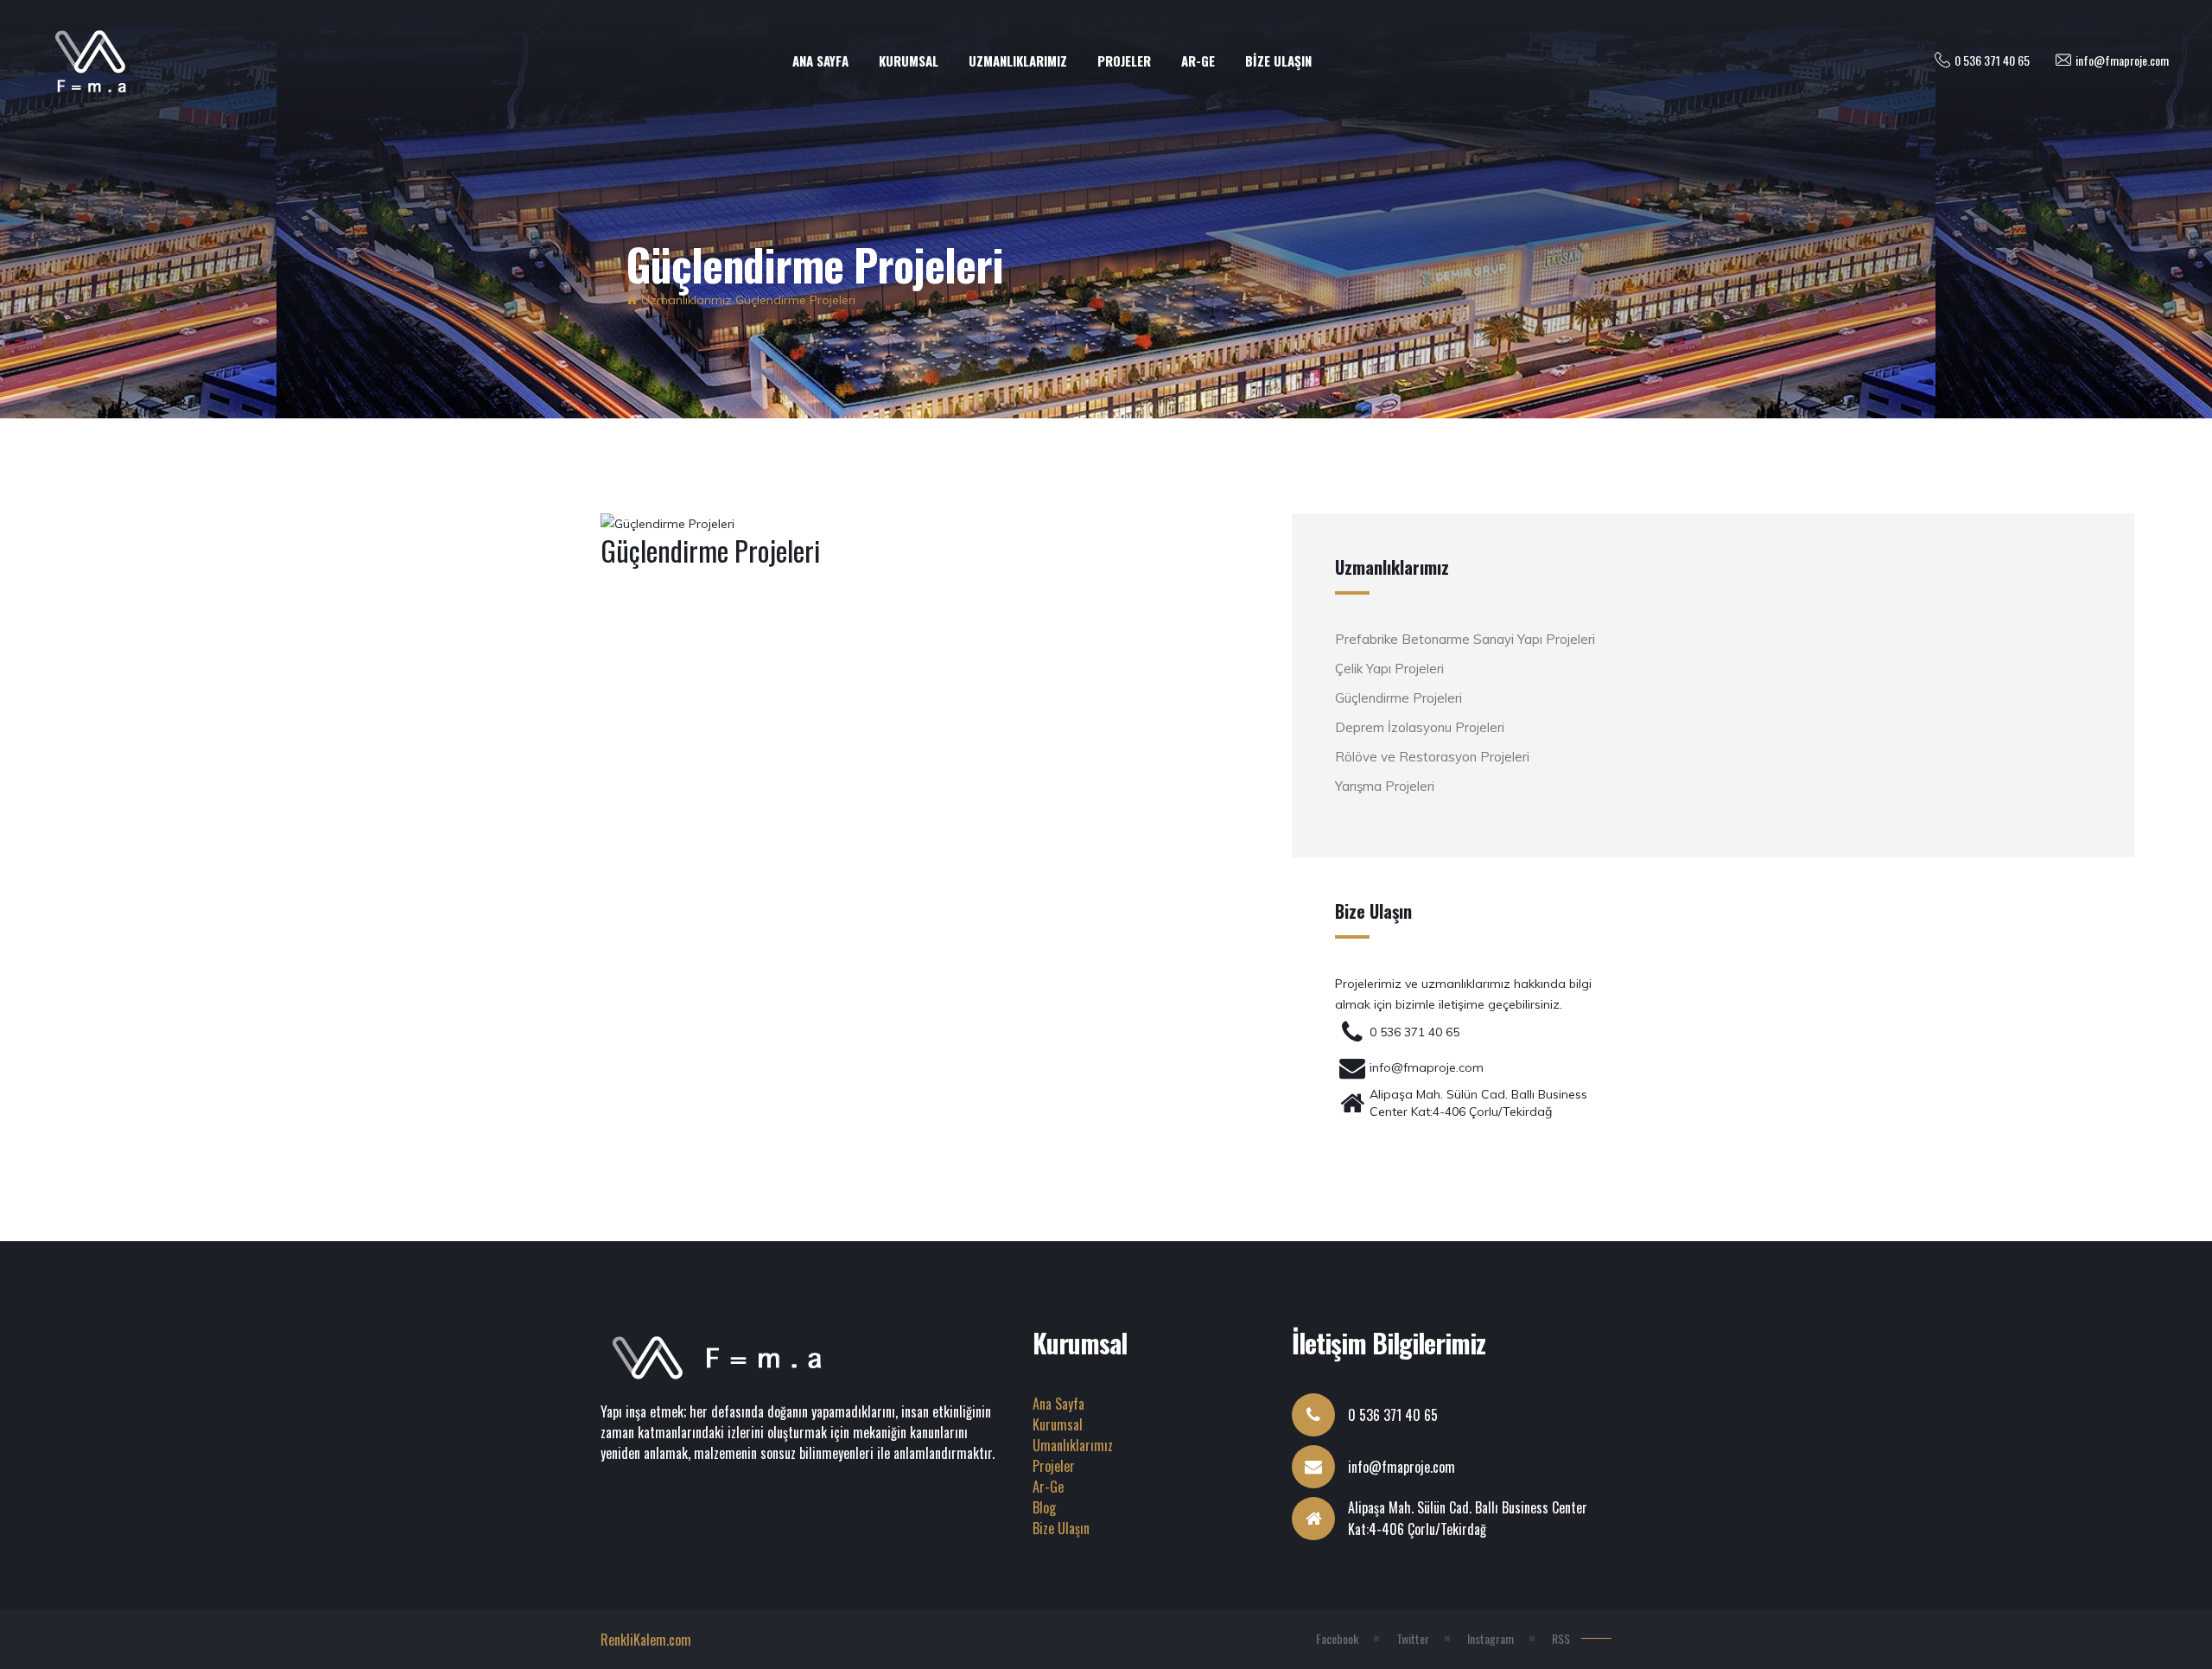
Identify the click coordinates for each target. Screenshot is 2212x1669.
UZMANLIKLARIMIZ (1018, 61)
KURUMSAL (909, 61)
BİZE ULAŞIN (1278, 61)
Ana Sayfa (1058, 1404)
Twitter (1413, 1638)
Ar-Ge (1048, 1487)
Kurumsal (1058, 1424)
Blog (1044, 1507)
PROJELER (1124, 61)
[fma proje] (632, 300)
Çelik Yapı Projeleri (1389, 669)
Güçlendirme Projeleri (795, 300)
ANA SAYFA (820, 61)
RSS (1561, 1638)
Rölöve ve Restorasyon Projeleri (1432, 757)
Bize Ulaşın (1061, 1528)
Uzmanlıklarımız (686, 300)
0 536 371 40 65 (1992, 60)
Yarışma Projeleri (1385, 786)
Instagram (1491, 1638)
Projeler (1054, 1466)
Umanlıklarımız (1073, 1445)
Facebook (1337, 1638)
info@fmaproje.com (2122, 60)
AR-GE (1198, 61)
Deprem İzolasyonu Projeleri (1420, 727)
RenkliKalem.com (646, 1640)
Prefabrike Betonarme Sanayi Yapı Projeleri (1465, 639)
